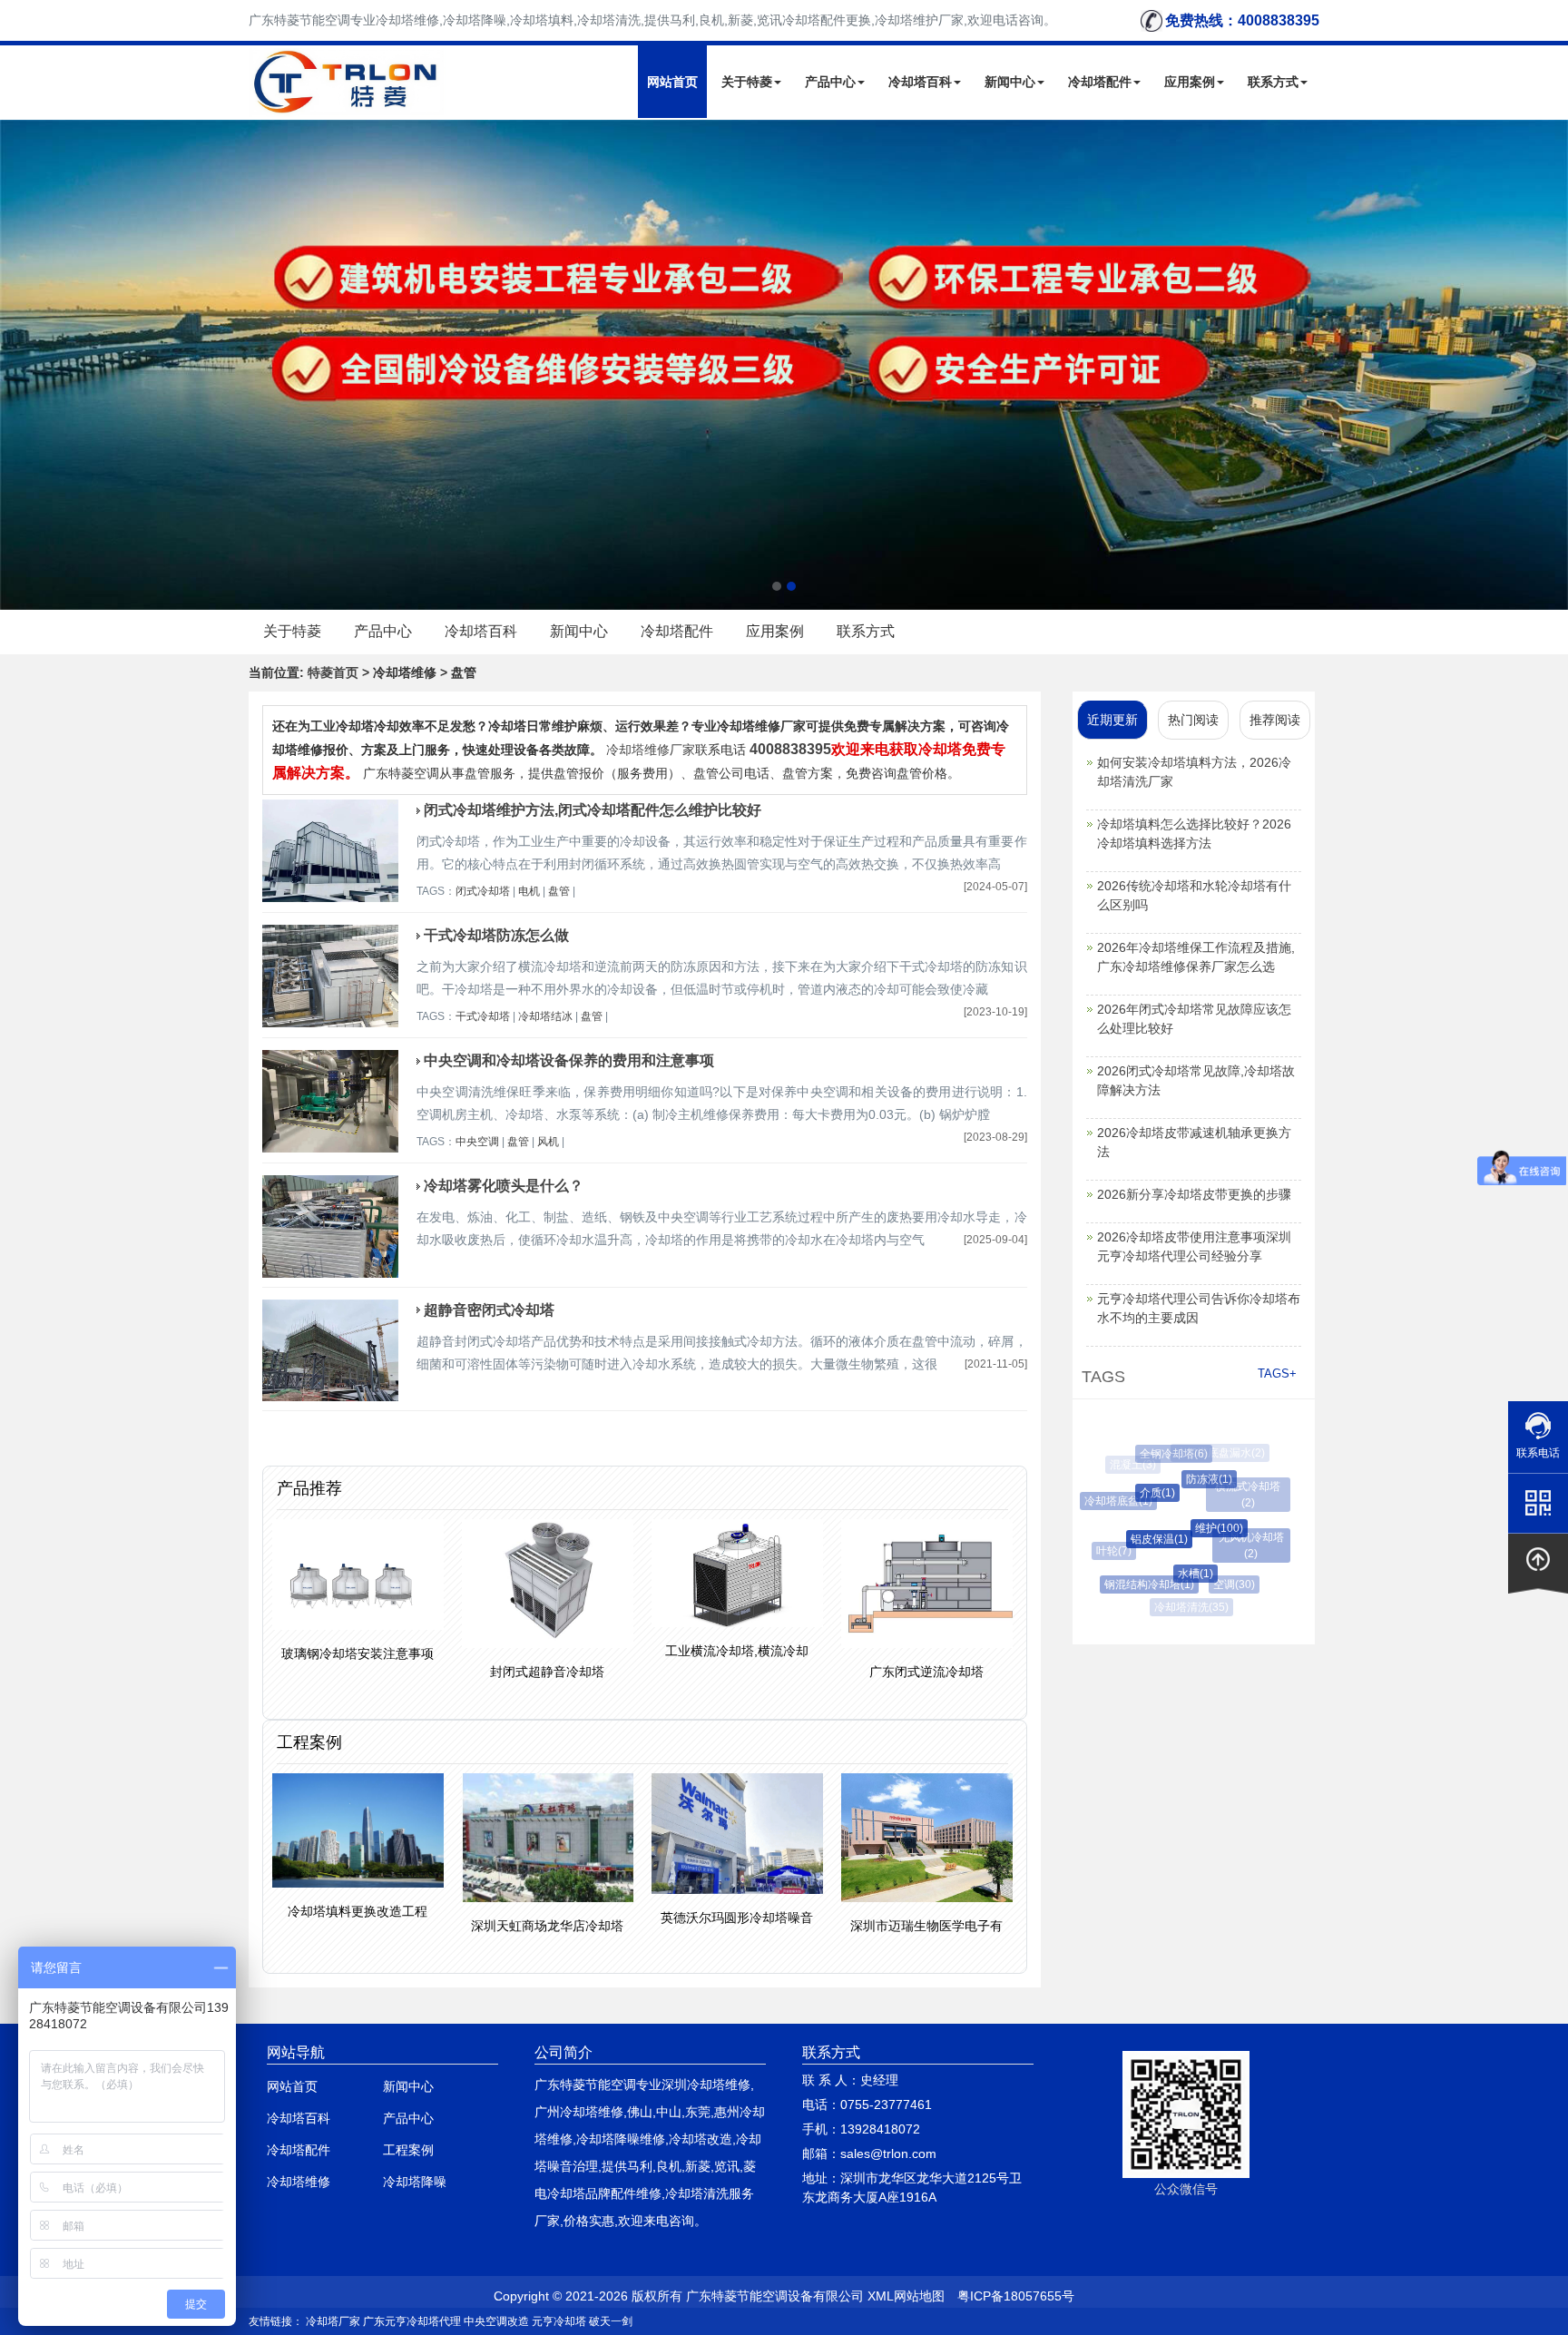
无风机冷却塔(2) (1245, 1537)
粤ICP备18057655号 (1016, 2296)
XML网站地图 (906, 2296)
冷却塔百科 (920, 82)
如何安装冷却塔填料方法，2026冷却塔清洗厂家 (1194, 772)
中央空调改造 (496, 2321)
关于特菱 (747, 82)
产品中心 (830, 82)
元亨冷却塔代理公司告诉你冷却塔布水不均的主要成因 (1199, 1308)
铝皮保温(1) (1141, 1539)
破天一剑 (611, 2321)
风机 (548, 1142)
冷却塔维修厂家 (651, 750)
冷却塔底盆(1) (1111, 1501)
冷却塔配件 (1100, 82)
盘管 (559, 891)
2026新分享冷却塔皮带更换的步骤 (1194, 1194)
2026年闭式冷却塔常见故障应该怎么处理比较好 (1194, 1019)
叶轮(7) (1108, 1551)
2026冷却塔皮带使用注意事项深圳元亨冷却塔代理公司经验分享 (1194, 1246)
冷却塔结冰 (545, 1016)
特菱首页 (333, 672)
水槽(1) (1178, 1574)
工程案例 (408, 2150)
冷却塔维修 (299, 2182)
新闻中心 (1010, 82)
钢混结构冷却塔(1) (1139, 1584)
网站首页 (672, 82)
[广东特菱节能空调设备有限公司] (347, 103)
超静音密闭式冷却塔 (489, 1310)
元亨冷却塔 (559, 2321)
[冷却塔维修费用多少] (784, 365)
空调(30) (1224, 1584)
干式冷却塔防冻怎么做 (496, 935)
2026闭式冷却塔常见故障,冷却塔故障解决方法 (1196, 1080)
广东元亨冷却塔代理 (412, 2321)
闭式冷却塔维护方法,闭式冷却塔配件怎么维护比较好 (593, 810)
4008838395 (790, 749)
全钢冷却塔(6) (1166, 1454)
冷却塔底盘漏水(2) (1217, 1453)
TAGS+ (1277, 1374)
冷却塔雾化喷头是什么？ (504, 1186)
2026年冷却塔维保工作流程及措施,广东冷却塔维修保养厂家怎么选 (1196, 957)
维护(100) (1199, 1528)
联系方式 (1273, 82)
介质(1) (1141, 1493)
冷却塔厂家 (333, 2321)
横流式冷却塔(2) (1241, 1486)
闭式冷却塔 (483, 891)
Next (18, 365)
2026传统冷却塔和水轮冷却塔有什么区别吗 (1194, 895)
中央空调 (477, 1142)
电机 (529, 891)
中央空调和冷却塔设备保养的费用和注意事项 (569, 1060)
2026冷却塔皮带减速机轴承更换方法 (1194, 1142)
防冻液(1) (1193, 1479)
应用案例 (1190, 82)
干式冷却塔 (483, 1016)
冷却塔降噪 (415, 2182)
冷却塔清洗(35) (1188, 1607)
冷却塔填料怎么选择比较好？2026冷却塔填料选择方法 (1194, 834)
